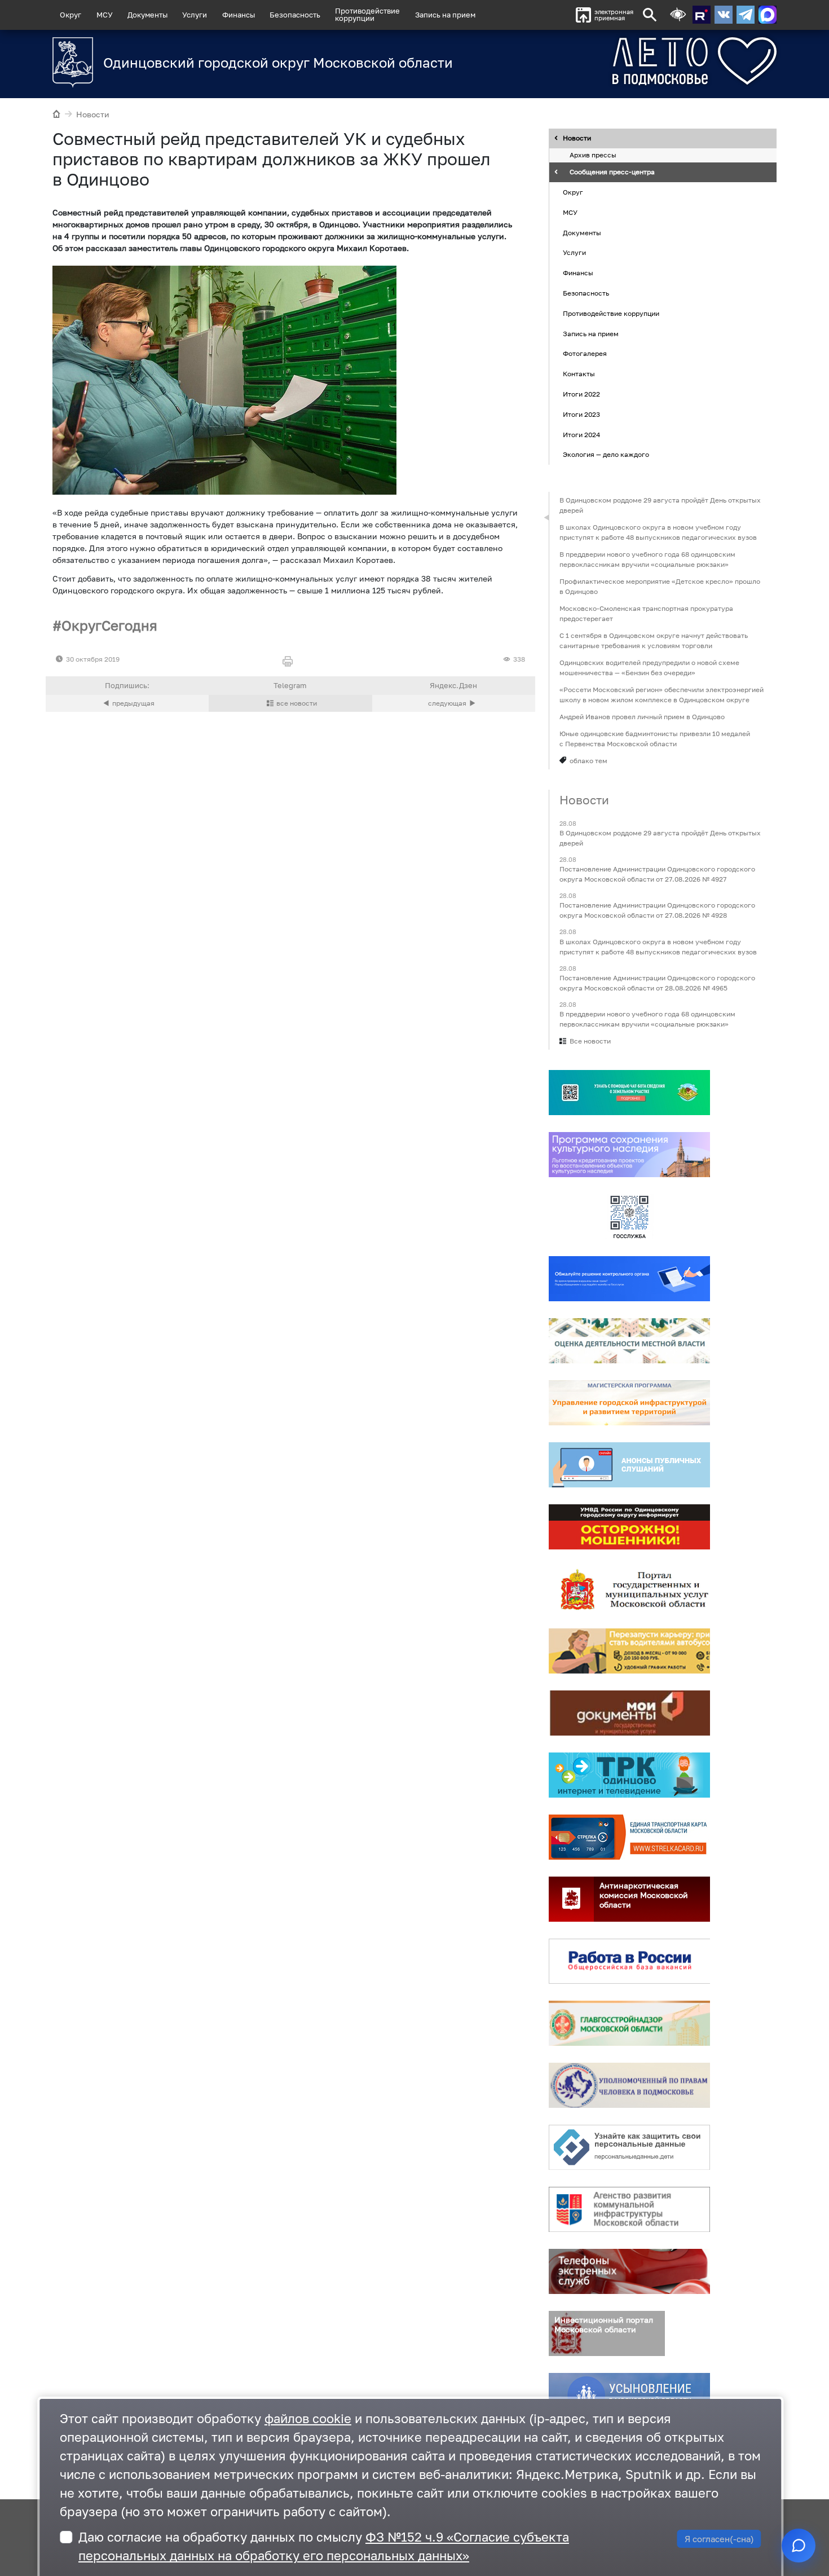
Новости (93, 114)
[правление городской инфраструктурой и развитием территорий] (629, 1403)
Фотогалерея (585, 354)
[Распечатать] (290, 662)
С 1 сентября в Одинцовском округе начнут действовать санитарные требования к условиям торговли (654, 640)
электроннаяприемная (614, 15)
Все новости (590, 1041)
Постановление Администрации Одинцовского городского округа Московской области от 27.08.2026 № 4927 (657, 875)
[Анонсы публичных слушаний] (629, 1465)
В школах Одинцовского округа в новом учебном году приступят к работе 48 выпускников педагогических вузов (658, 532)
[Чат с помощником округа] (799, 2546)
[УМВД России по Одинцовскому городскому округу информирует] (629, 1527)
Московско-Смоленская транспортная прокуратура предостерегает (646, 613)
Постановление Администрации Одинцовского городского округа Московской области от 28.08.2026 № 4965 (657, 983)
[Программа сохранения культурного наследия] (629, 1155)
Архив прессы (593, 155)
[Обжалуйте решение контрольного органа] (629, 1279)
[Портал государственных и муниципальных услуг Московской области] (629, 1589)
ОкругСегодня (109, 625)
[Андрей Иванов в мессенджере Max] (768, 15)
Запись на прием (445, 15)
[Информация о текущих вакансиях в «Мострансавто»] (629, 1651)
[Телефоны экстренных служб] (629, 2271)
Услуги (195, 15)
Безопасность (295, 15)
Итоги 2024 (581, 435)
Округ (70, 15)
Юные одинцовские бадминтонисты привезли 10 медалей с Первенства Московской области (655, 739)
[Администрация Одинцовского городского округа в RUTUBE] (702, 15)
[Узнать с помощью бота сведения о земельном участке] (629, 1093)
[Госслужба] (629, 1217)
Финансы (239, 15)
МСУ (105, 15)
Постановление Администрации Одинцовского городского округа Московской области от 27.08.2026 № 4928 (657, 911)
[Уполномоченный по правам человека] (629, 2085)
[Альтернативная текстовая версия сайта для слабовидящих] (678, 15)
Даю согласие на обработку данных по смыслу (324, 2546)
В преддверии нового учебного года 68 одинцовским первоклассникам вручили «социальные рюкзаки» (647, 559)
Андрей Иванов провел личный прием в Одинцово (642, 717)
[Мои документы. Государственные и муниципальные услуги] (629, 1713)
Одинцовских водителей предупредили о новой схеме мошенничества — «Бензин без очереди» (649, 668)
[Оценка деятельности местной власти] (629, 1341)
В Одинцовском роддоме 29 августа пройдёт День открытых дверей (660, 505)
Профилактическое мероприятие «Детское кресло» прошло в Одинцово (660, 586)
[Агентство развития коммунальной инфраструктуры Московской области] (629, 2209)
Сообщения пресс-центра (612, 172)
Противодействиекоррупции (367, 14)
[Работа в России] (629, 1961)
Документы (147, 15)
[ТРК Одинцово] (629, 1775)
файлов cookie (308, 2418)
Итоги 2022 (581, 394)
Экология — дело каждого (606, 455)
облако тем (588, 761)
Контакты (579, 374)
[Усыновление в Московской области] (629, 2396)
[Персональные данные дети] (629, 2147)
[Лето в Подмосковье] (632, 61)
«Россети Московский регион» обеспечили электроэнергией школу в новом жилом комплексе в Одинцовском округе (662, 695)
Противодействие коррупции (611, 313)
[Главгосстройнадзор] (629, 2023)
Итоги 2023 (581, 414)
